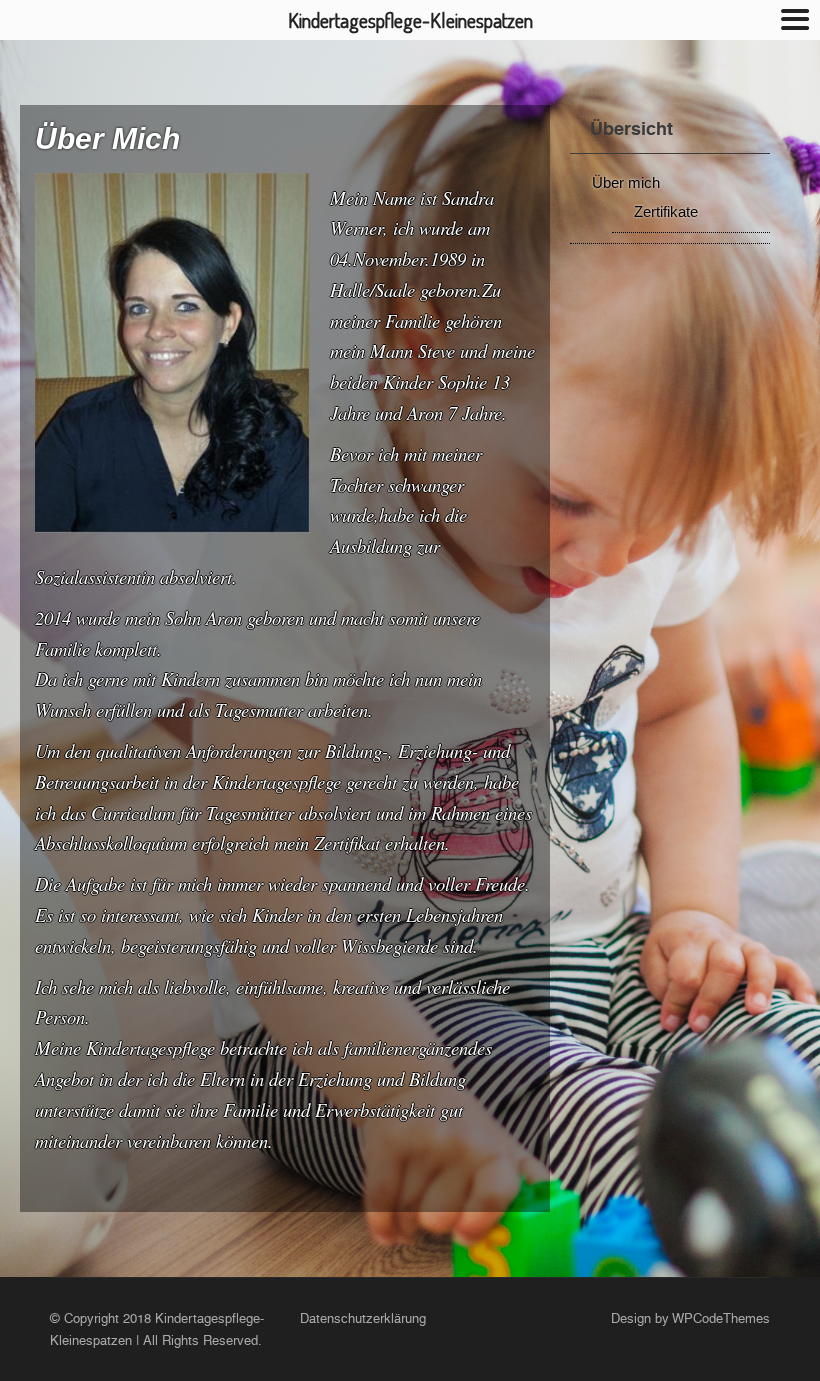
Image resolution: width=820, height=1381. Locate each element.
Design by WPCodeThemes (690, 1318)
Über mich (626, 182)
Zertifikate (666, 211)
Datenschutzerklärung (363, 1318)
